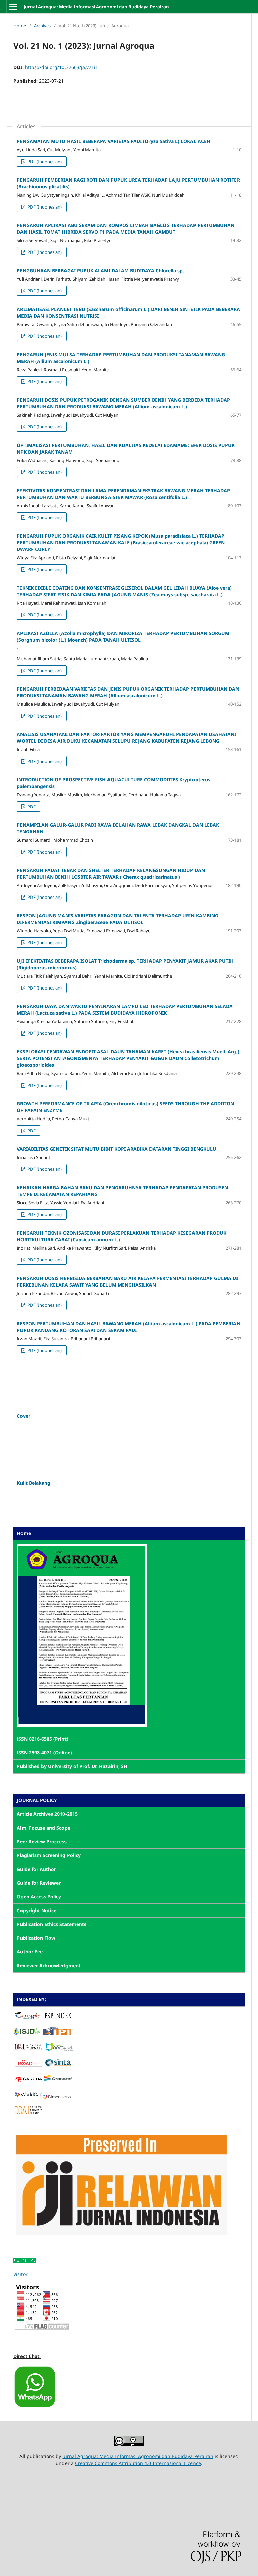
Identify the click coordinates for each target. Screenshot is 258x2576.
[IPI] (57, 2034)
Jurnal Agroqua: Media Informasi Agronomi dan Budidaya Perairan (96, 7)
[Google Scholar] (27, 2018)
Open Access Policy (39, 1897)
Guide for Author (36, 1869)
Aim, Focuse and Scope (44, 1828)
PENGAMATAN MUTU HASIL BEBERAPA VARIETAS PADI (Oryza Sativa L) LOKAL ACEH (114, 141)
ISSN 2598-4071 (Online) (44, 1753)
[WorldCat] (29, 2097)
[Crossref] (58, 2081)
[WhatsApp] (35, 2407)
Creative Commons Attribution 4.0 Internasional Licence (138, 2463)
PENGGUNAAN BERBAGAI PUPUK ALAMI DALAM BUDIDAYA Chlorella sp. (100, 270)
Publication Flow (36, 1938)
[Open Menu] (13, 7)
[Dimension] (57, 2097)
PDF (31, 807)
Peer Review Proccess (42, 1842)
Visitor (20, 2274)
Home (20, 26)
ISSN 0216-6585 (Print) (42, 1739)
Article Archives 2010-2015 (47, 1814)
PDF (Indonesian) (44, 162)
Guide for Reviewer (39, 1883)
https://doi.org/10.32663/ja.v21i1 (61, 67)
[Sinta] (58, 2065)
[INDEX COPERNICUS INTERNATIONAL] (29, 2049)
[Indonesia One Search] (59, 2049)
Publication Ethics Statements (52, 1924)
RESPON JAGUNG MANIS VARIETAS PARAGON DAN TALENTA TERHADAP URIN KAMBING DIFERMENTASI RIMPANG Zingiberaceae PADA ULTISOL (118, 919)
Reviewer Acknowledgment (49, 1965)
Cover (24, 1416)
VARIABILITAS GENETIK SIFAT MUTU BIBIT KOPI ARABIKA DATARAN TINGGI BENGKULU (117, 1149)
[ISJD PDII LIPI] (27, 2034)
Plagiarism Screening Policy (49, 1855)
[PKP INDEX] (58, 2018)
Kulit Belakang (34, 1483)
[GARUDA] (29, 2081)
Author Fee (30, 1952)
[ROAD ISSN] (29, 2065)
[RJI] (121, 2233)
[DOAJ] (29, 2112)
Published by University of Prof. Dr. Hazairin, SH (72, 1766)
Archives (42, 26)
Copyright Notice (37, 1910)
